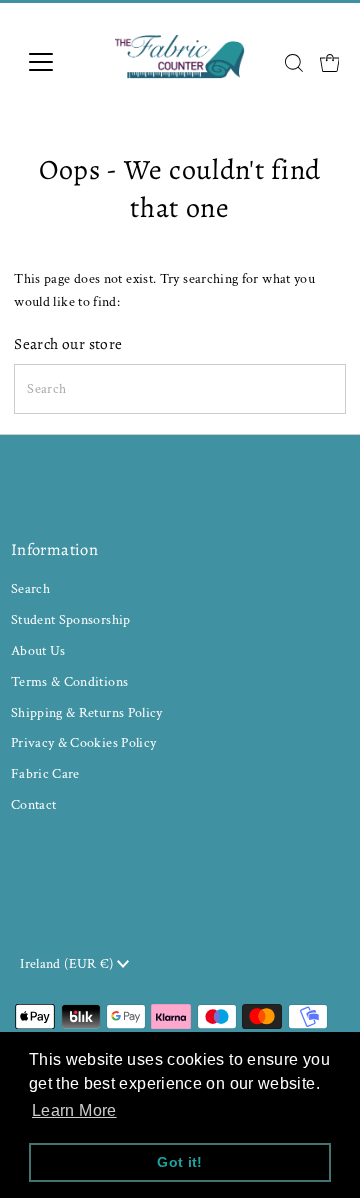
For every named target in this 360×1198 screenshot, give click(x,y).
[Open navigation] (53, 62)
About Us (38, 650)
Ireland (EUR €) (68, 963)
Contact (34, 804)
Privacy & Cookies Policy (84, 742)
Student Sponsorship (71, 619)
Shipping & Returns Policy (87, 712)
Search (30, 588)
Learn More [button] (74, 1110)
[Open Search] (294, 63)
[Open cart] (330, 62)
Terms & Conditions (70, 681)
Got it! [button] (180, 1162)
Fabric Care (45, 773)
